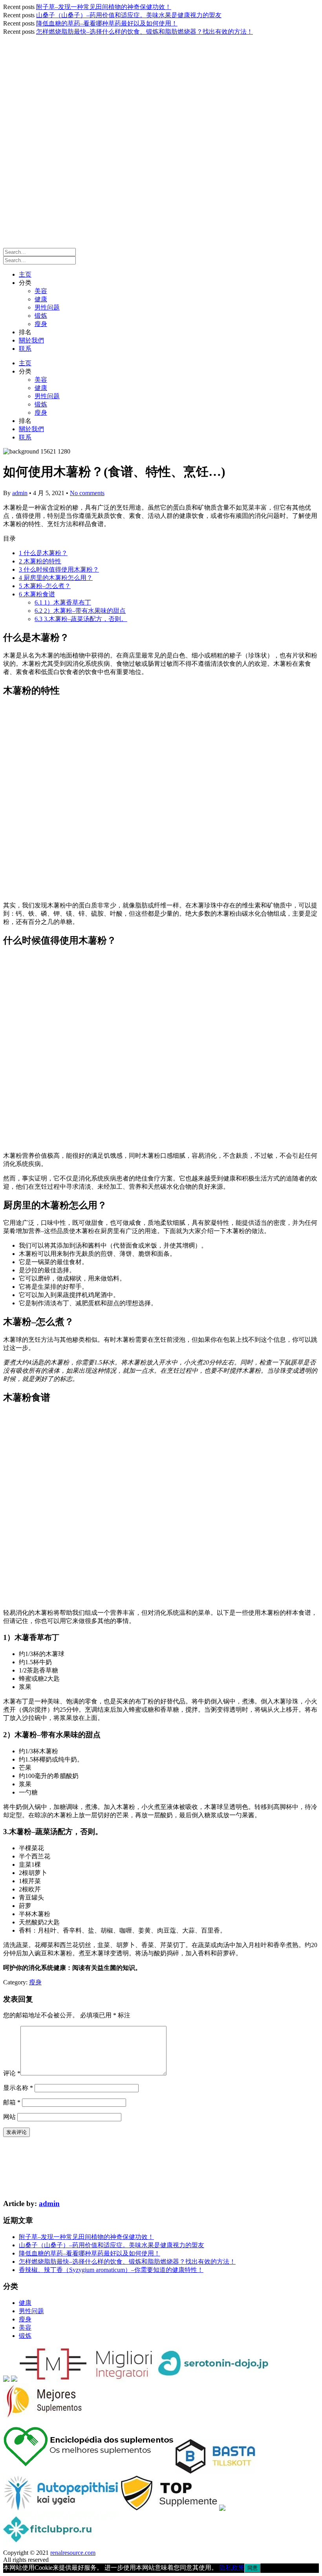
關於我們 (31, 340)
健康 (41, 299)
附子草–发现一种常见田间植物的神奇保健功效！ (104, 7)
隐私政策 (232, 2568)
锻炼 (41, 316)
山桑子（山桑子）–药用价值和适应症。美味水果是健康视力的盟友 (129, 15)
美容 (41, 291)
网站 (9, 2117)
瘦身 (41, 324)
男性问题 (47, 307)
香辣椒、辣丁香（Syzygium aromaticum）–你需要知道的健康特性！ (111, 2270)
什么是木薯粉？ (43, 553)
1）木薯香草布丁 (63, 602)
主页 (25, 274)
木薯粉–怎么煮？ (45, 586)
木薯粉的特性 (40, 561)
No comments (87, 493)
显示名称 (18, 2088)
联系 (25, 349)
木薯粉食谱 (37, 594)
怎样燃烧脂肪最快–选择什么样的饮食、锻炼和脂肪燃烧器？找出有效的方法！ (145, 32)
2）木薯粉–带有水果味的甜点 (80, 611)
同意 (252, 2568)
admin (20, 493)
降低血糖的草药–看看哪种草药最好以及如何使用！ (107, 23)
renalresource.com (73, 2553)
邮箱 (12, 2102)
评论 (12, 2073)
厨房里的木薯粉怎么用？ (56, 578)
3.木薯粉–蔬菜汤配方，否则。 (81, 619)
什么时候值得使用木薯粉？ (59, 569)
